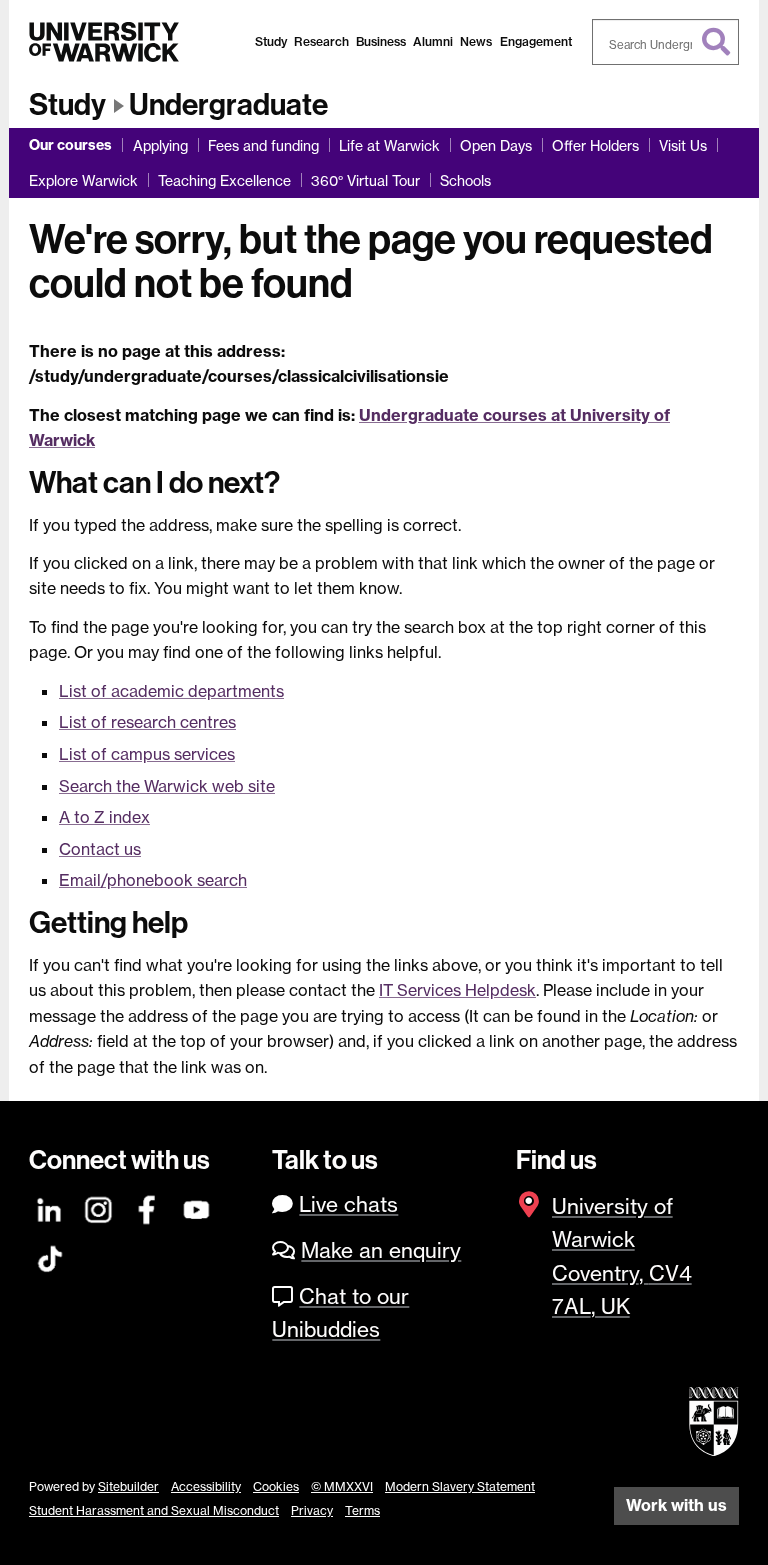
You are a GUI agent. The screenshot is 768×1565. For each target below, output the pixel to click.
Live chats (348, 1204)
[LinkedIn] (50, 1206)
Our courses (70, 145)
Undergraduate (228, 105)
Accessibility (206, 1486)
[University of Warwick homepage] (104, 42)
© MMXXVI (342, 1486)
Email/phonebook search (153, 880)
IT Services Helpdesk (457, 990)
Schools (465, 180)
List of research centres (147, 722)
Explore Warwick (83, 180)
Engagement (536, 41)
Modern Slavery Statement (460, 1486)
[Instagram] (99, 1206)
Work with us (676, 1505)
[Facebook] (148, 1206)
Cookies (276, 1486)
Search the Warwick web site (167, 786)
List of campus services (147, 754)
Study (271, 41)
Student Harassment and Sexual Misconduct (154, 1510)
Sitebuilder (128, 1486)
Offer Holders (595, 145)
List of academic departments (171, 691)
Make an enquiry (381, 1250)
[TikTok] (50, 1255)
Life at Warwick (389, 145)
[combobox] (666, 42)
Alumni (433, 41)
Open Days (496, 145)
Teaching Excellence (224, 180)
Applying (160, 145)
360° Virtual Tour (365, 180)
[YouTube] (197, 1206)
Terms (362, 1510)
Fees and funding (263, 145)
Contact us (100, 849)
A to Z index (104, 817)
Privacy (312, 1510)
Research (321, 41)
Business (381, 41)
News (476, 41)
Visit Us (683, 145)
